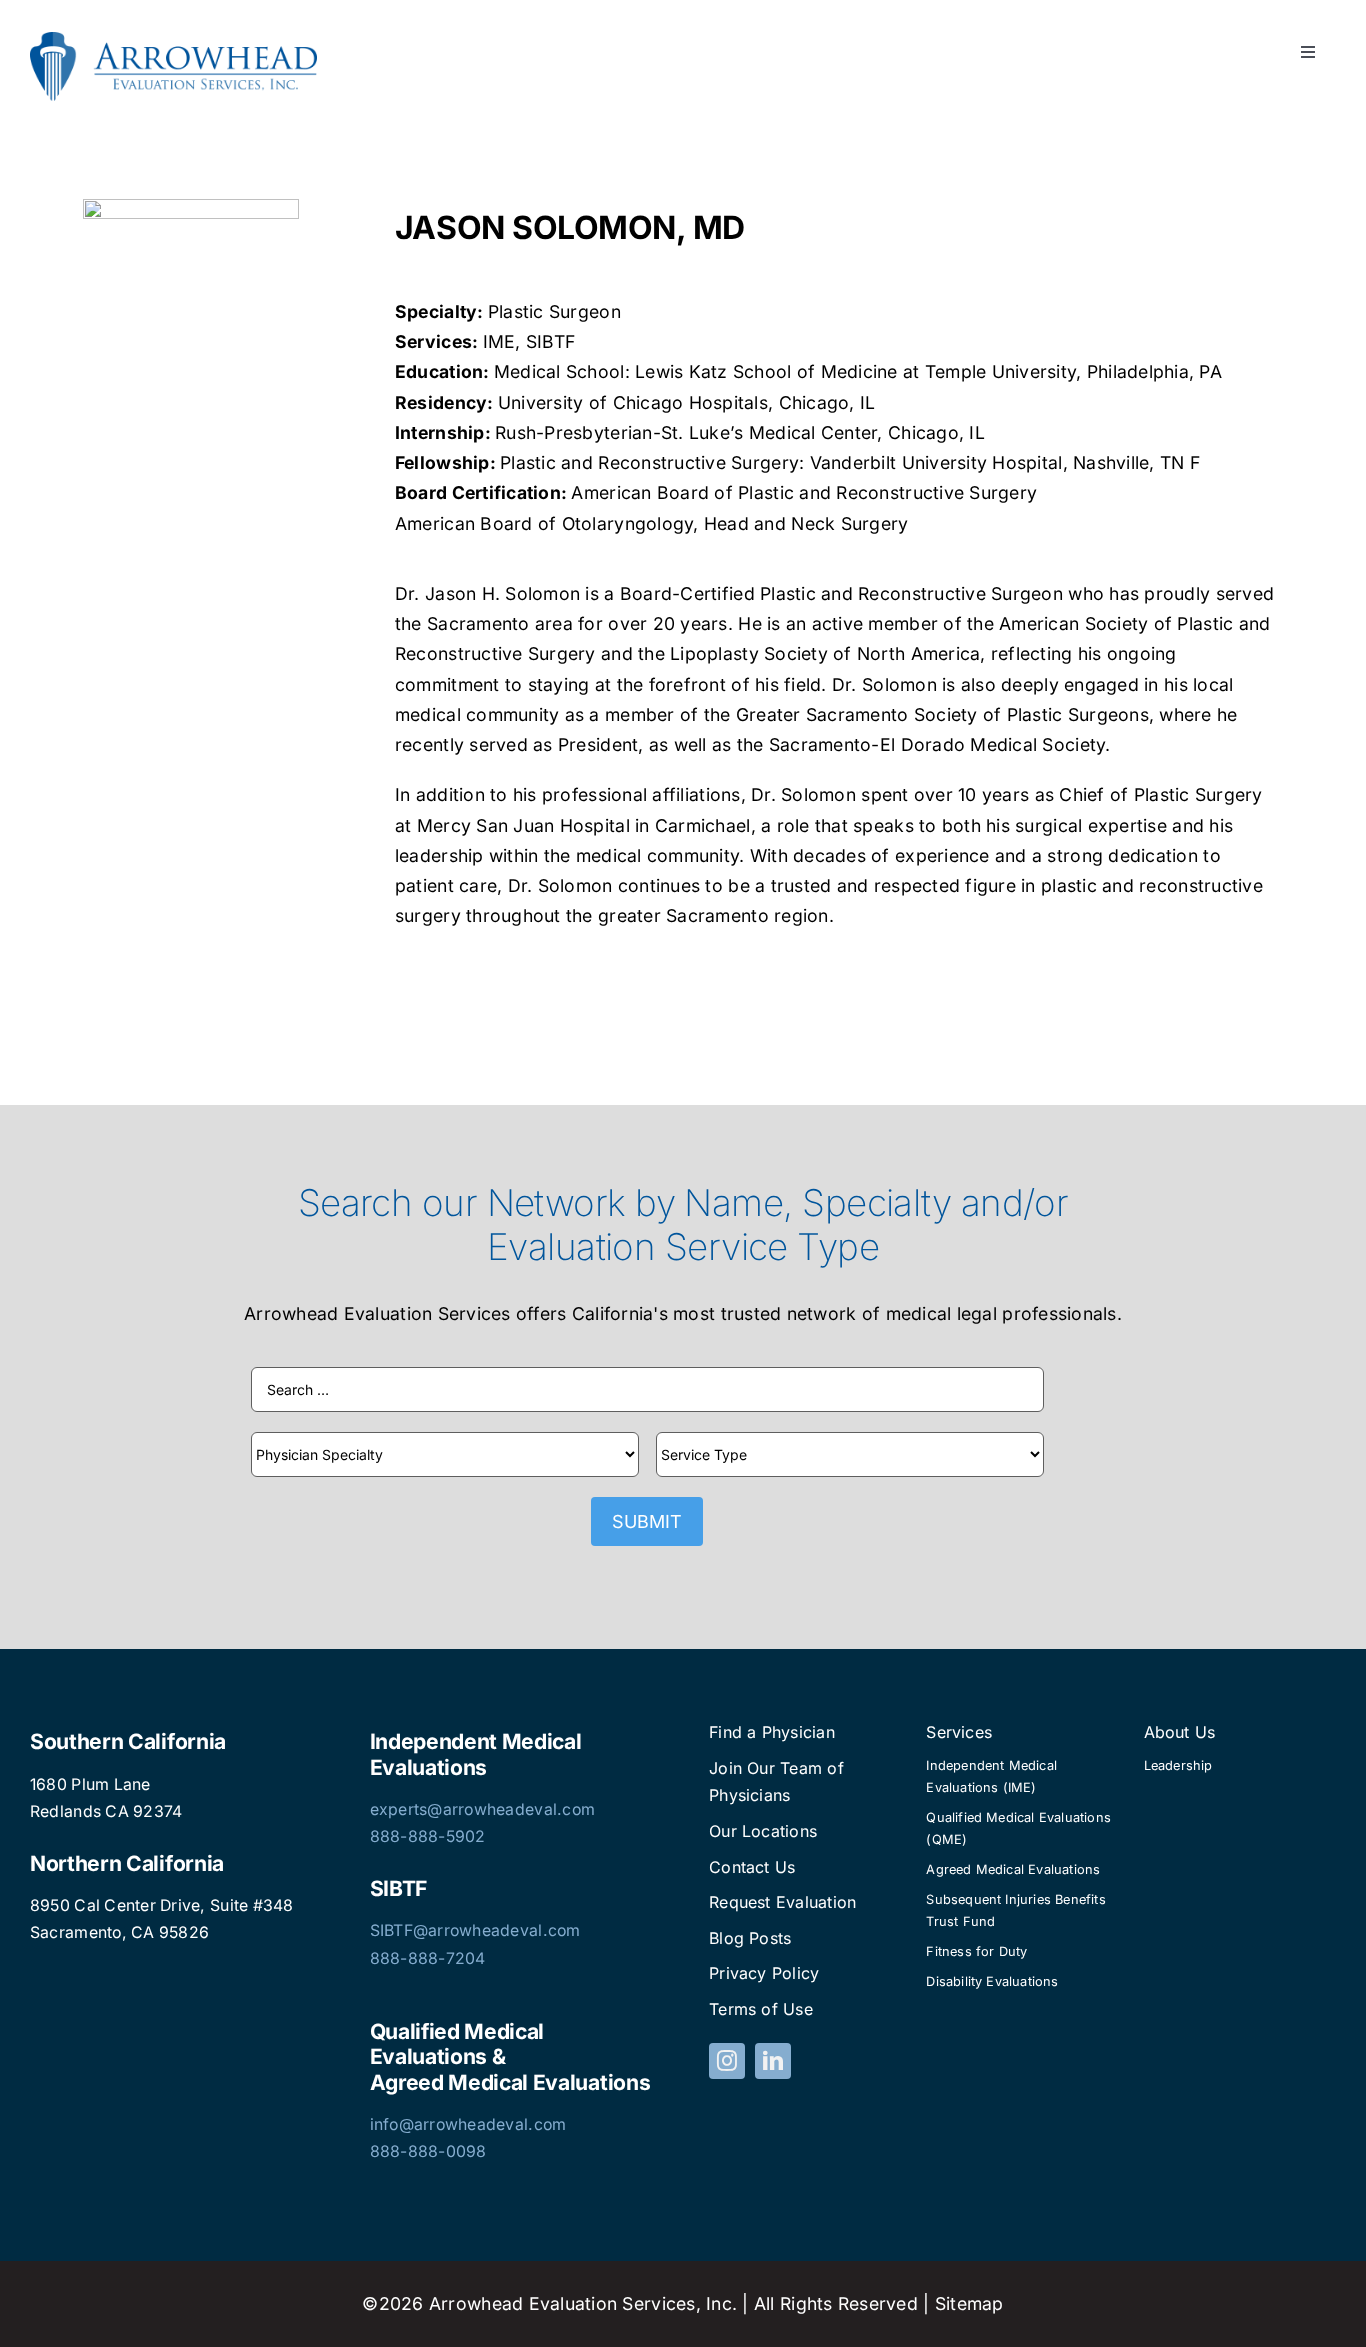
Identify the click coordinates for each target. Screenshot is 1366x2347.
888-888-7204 (428, 1958)
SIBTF (550, 341)
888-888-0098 (428, 2151)
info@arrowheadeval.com (468, 2124)
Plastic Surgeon (554, 311)
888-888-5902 (428, 1836)
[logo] (173, 40)
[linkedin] (773, 2061)
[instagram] (727, 2061)
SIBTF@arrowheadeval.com (475, 1930)
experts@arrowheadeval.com (483, 1809)
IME (499, 341)
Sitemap (969, 2303)
